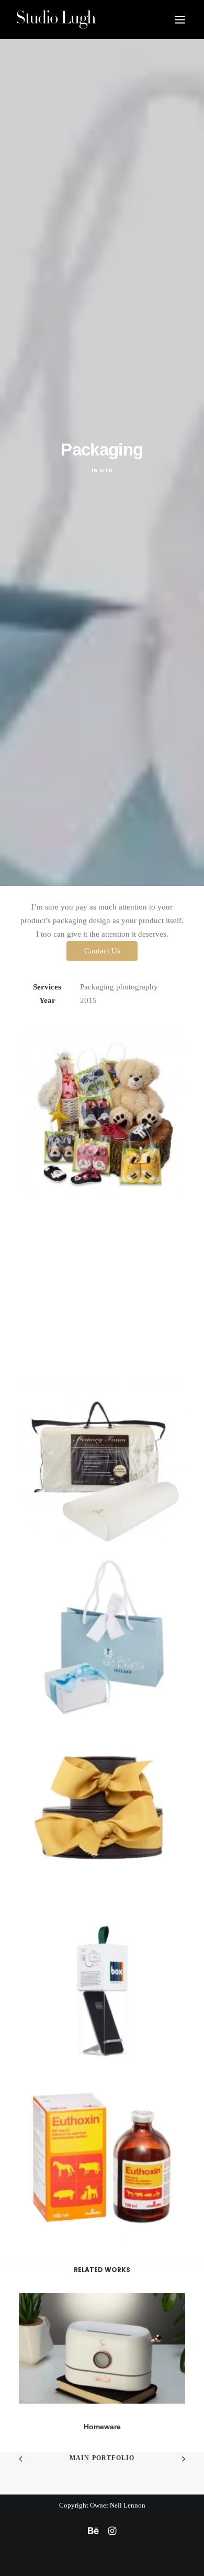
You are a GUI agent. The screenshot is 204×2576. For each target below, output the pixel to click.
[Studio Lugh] (56, 20)
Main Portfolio (102, 2458)
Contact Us (102, 951)
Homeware (102, 2427)
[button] (180, 20)
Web (106, 470)
